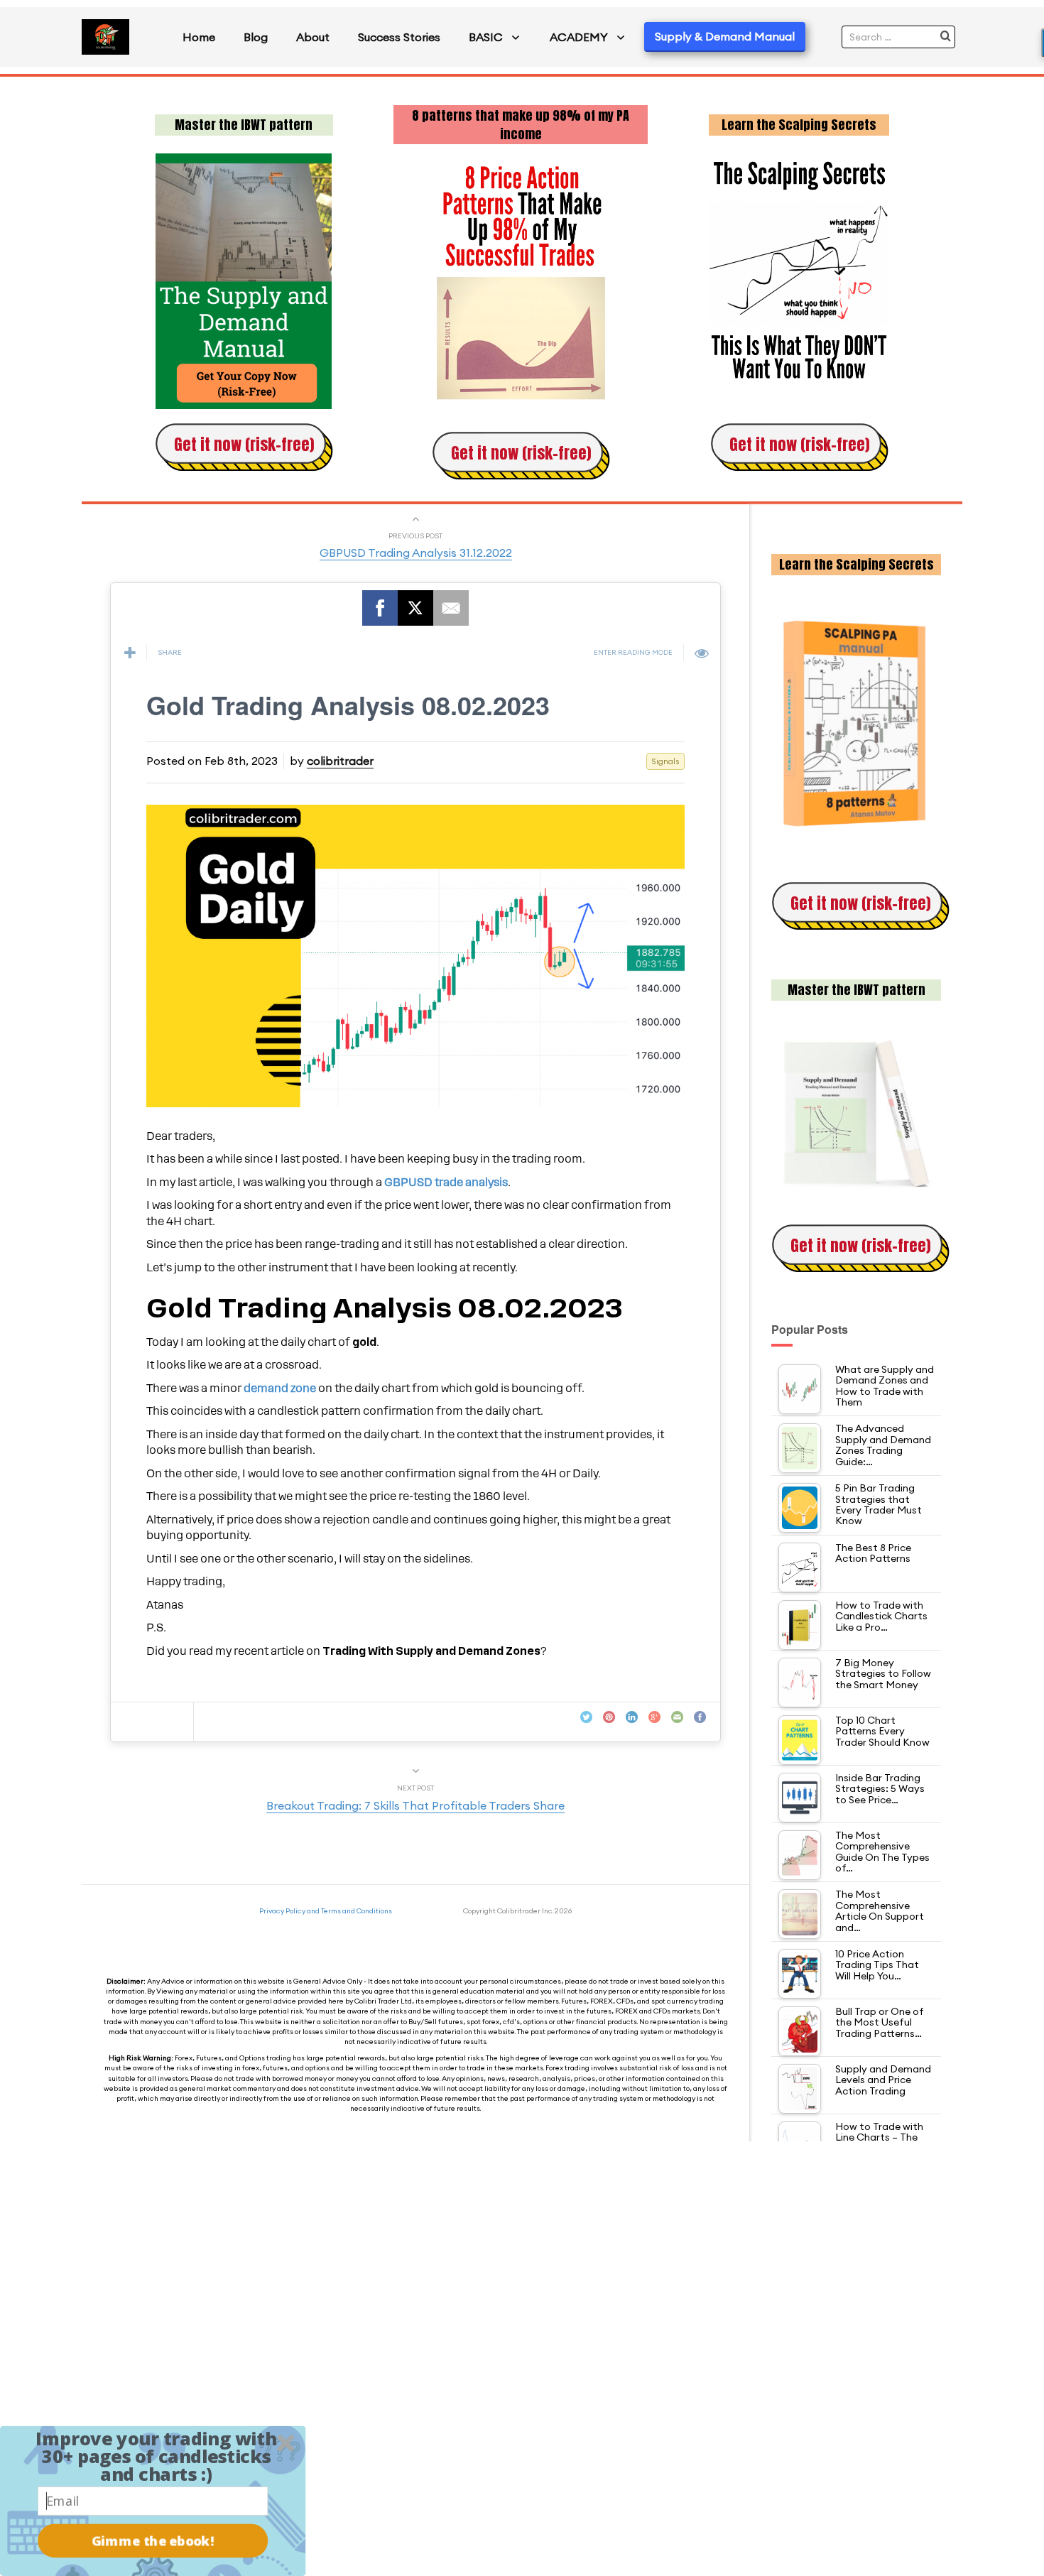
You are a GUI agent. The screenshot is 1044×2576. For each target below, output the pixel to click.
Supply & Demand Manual (725, 36)
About (313, 37)
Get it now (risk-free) (244, 444)
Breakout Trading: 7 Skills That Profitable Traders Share (415, 1805)
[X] (415, 608)
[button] (156, 2456)
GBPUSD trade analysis (446, 1183)
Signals (665, 761)
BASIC (486, 37)
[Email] (451, 608)
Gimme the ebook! (153, 2541)
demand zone (280, 1388)
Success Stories (399, 37)
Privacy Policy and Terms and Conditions (326, 1911)
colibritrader (340, 761)
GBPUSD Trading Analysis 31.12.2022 (416, 553)
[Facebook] (380, 608)
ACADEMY (579, 37)
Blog (256, 37)
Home (199, 37)
